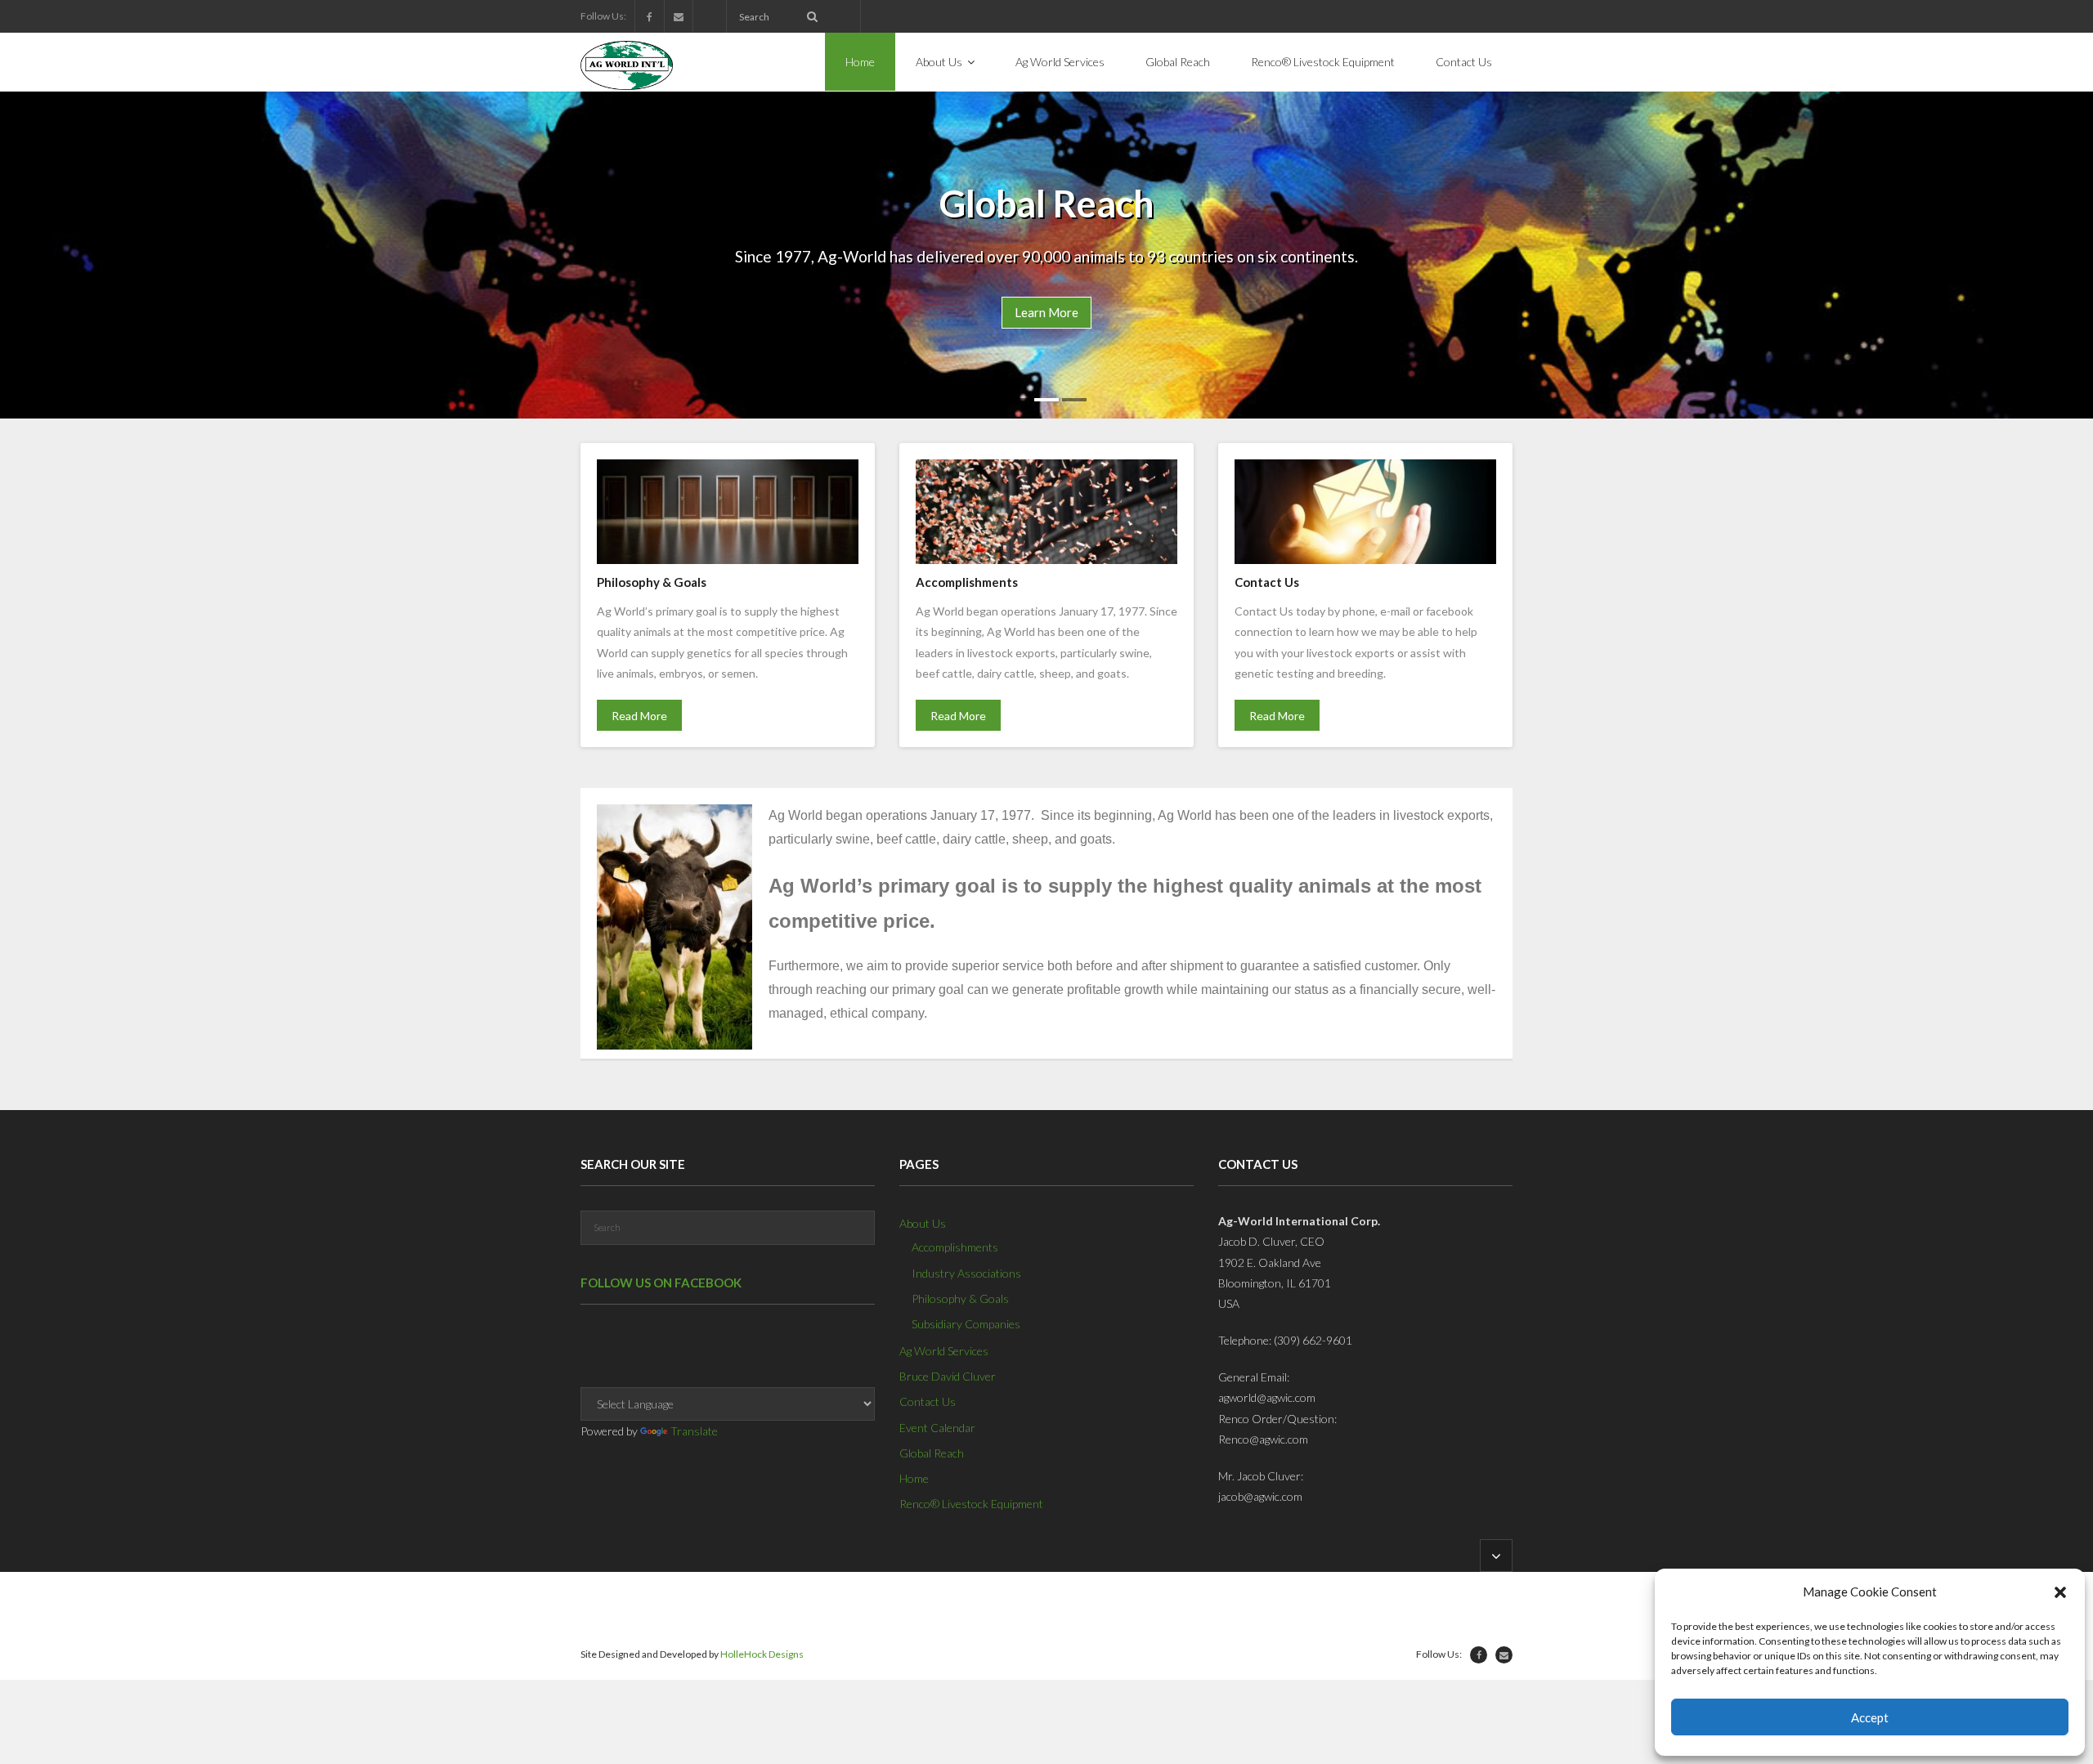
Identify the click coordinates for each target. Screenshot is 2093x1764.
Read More (639, 716)
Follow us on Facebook (661, 1283)
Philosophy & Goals (960, 1298)
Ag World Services (944, 1351)
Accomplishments (955, 1247)
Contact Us (928, 1401)
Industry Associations (966, 1273)
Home (914, 1478)
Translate (694, 1431)
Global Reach (932, 1453)
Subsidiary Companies (966, 1324)
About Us (923, 1223)
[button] (2060, 1592)
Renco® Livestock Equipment (971, 1504)
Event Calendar (937, 1428)
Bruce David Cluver (948, 1376)
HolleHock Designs (762, 1654)
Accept (1870, 1717)
